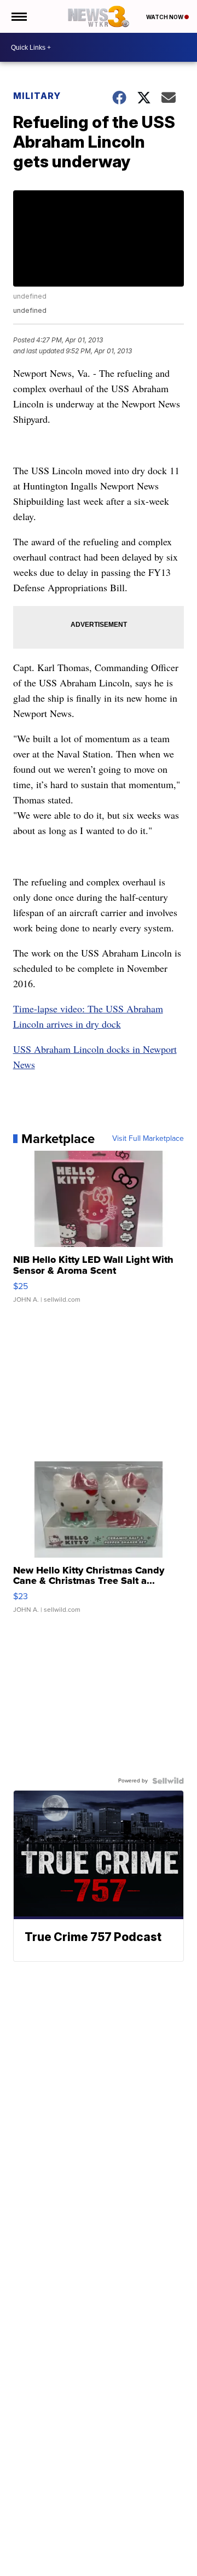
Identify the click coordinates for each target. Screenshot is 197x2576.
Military (37, 96)
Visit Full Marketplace (148, 1139)
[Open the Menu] (18, 16)
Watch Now (165, 17)
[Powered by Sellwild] (168, 1781)
